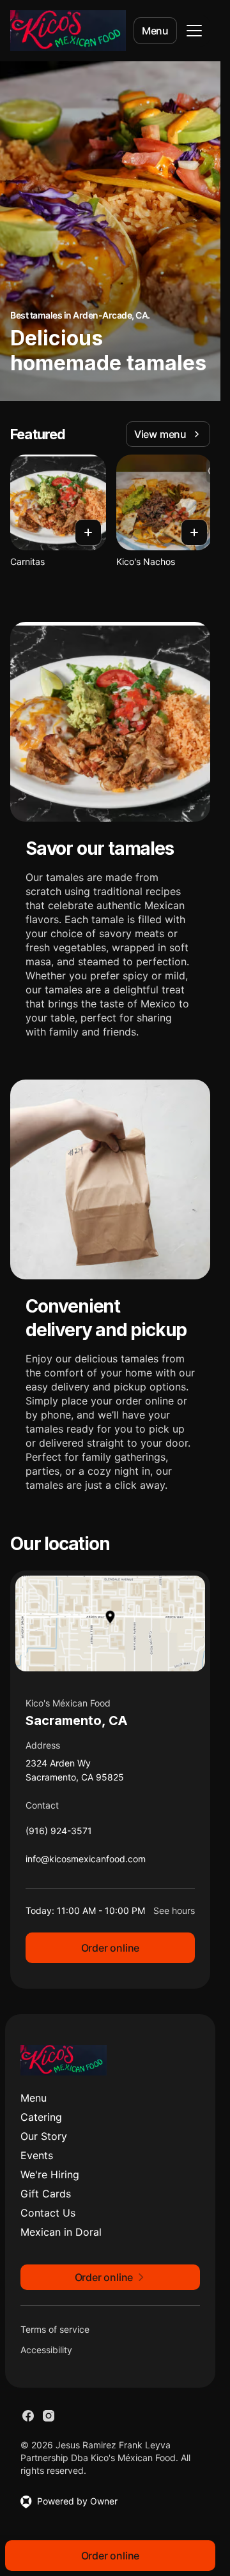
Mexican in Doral (61, 2232)
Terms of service (55, 2329)
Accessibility (46, 2350)
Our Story (44, 2136)
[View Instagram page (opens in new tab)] (49, 2416)
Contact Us (48, 2213)
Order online (111, 1948)
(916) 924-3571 (59, 1834)
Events (37, 2155)
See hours (174, 1910)
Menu (155, 31)
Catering (41, 2117)
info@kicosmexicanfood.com (86, 1862)
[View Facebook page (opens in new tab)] (28, 2416)
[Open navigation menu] (194, 31)
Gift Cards (46, 2194)
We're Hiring (50, 2174)
